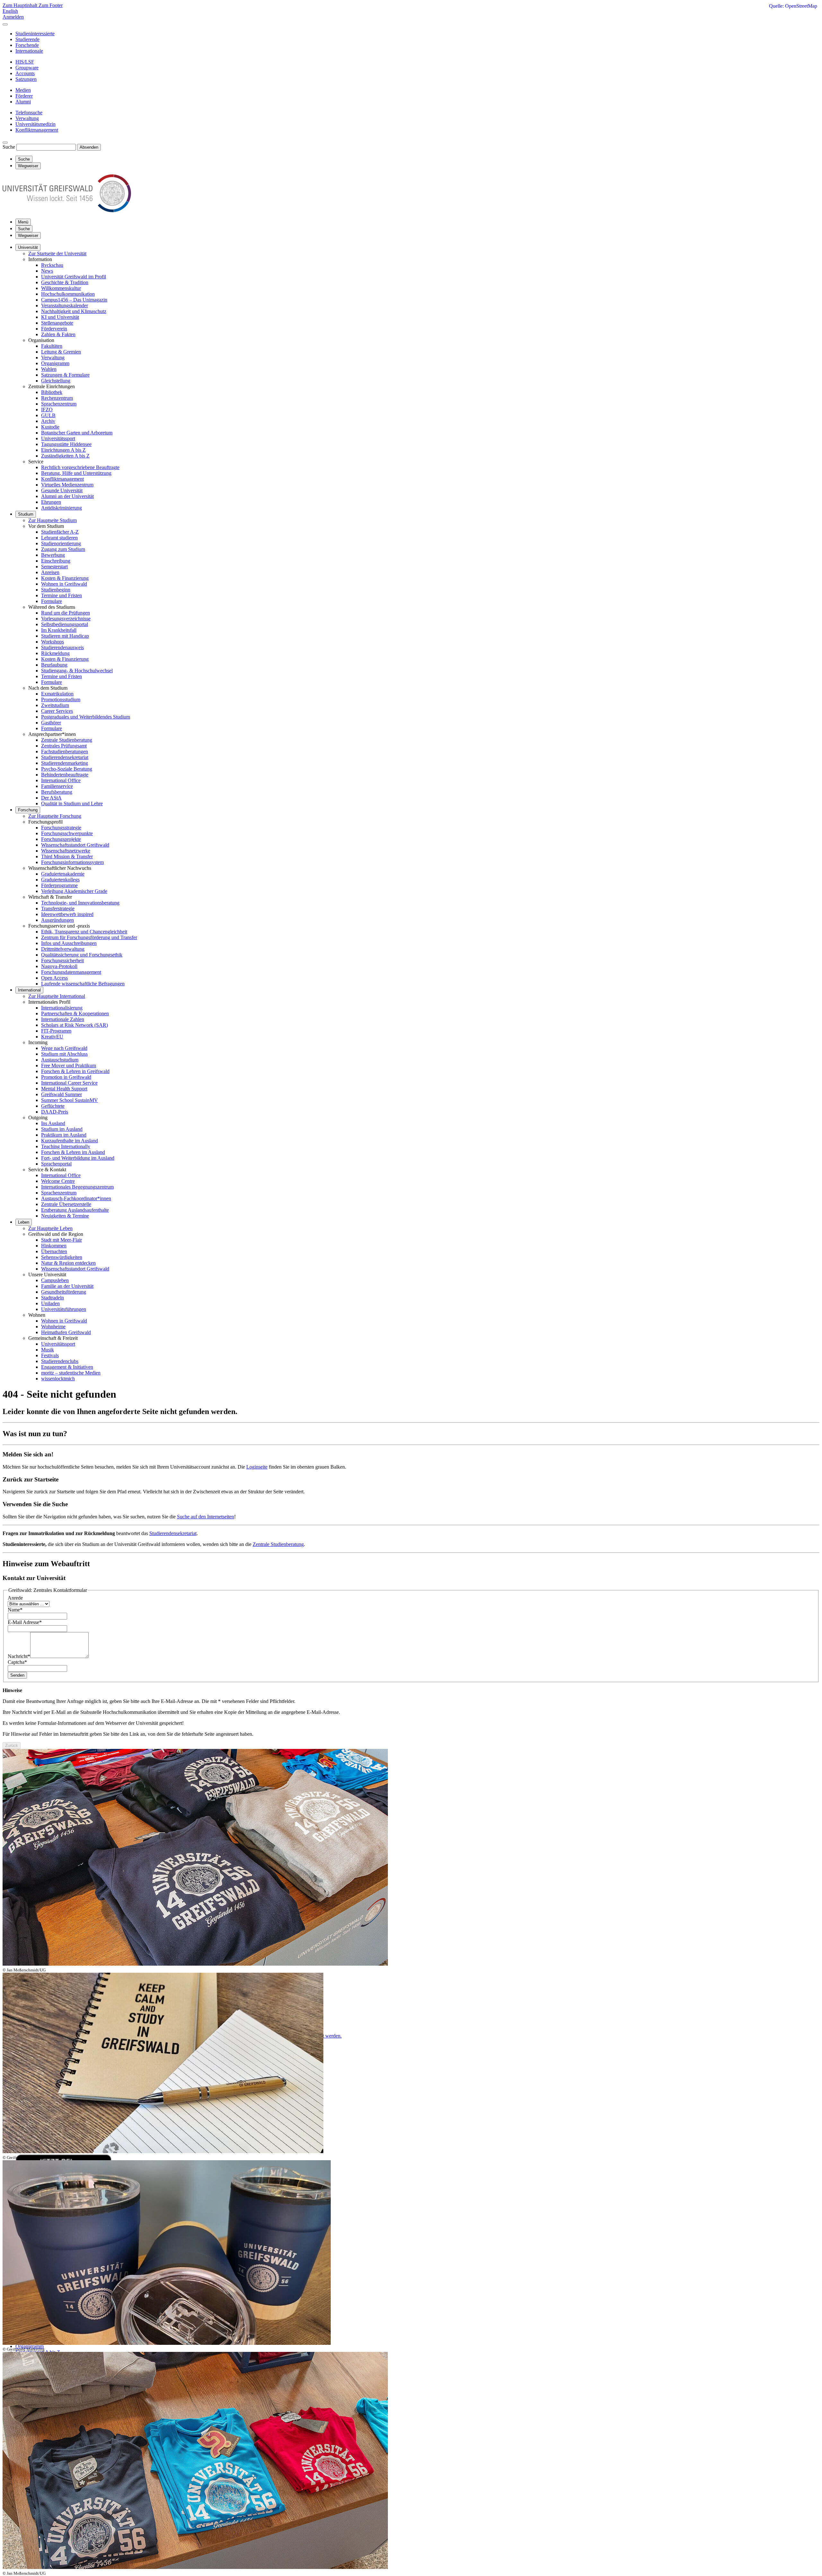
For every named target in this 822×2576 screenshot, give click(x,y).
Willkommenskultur (61, 288)
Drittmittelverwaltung (63, 949)
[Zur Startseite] (67, 210)
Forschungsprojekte (61, 839)
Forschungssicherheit (62, 961)
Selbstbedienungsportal (65, 624)
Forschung (28, 810)
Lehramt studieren (59, 538)
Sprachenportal (56, 1164)
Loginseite (257, 1467)
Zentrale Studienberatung (67, 740)
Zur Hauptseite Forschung (55, 816)
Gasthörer (51, 723)
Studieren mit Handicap (65, 636)
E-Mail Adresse (25, 1622)
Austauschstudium (60, 1060)
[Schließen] (5, 24)
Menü (23, 222)
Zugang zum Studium (63, 549)
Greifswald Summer (61, 1094)
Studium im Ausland (62, 1129)
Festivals (50, 1355)
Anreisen (50, 572)
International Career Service (69, 1083)
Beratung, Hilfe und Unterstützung (76, 473)
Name (15, 1610)
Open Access (54, 978)
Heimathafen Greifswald (66, 1332)
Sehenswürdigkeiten (62, 1257)
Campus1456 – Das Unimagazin (74, 300)
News (47, 271)
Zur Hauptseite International (57, 996)
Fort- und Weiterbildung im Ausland (78, 1158)
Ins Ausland (53, 1123)
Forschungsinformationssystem (72, 862)
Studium (26, 514)
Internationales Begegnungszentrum (77, 1187)
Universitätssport (58, 438)
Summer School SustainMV (70, 1100)
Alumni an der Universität (67, 496)
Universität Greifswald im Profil (74, 277)
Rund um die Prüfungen (66, 613)
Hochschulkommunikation (68, 294)
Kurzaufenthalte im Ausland (70, 1141)
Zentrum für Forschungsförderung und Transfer (89, 937)
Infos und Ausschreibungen (69, 943)
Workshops (52, 642)
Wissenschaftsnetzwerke (66, 851)
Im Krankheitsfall (59, 630)
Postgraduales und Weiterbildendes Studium (86, 717)
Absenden (89, 147)
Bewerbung (53, 555)
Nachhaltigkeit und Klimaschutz (74, 311)
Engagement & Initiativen (67, 1367)
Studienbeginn (56, 590)
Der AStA (51, 798)
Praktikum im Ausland (64, 1135)
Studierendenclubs (60, 1361)
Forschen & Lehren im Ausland (73, 1152)
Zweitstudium (55, 705)
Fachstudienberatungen (65, 751)
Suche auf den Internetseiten (205, 1517)
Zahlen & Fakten (58, 334)
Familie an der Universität (67, 1286)
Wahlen (49, 369)
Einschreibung (56, 561)
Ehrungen (51, 502)
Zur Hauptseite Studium (52, 520)
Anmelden (13, 17)
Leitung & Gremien (61, 352)
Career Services (57, 711)
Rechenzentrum (57, 398)
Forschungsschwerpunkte (67, 833)
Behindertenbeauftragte (65, 775)
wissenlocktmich (58, 1379)
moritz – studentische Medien (71, 1373)
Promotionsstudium (61, 699)
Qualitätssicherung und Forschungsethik (82, 955)
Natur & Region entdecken (68, 1263)
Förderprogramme (59, 885)
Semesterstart (54, 567)
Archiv (48, 421)
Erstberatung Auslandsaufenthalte (75, 1210)
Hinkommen (54, 1246)
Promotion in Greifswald (66, 1077)
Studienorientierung (61, 543)
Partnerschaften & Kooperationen (75, 1013)
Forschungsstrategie (61, 828)
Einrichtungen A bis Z (63, 450)
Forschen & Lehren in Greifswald (75, 1071)
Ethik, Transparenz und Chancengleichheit (84, 932)
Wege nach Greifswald (64, 1048)
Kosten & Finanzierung (65, 578)
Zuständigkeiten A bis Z (65, 456)
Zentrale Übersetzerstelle (66, 1204)
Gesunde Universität (62, 490)
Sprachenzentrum (59, 404)
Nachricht (19, 1656)
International (29, 990)
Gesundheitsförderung (64, 1292)
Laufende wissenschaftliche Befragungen (83, 984)
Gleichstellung (56, 381)
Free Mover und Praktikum (69, 1065)
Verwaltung (53, 358)
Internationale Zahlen (63, 1019)
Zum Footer (51, 5)
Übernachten (54, 1251)
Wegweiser (28, 236)
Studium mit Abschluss (64, 1054)
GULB (48, 415)
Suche (9, 147)
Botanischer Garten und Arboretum (77, 433)
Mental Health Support (64, 1089)
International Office (61, 780)
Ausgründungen (57, 920)
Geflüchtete (53, 1106)
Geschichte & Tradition (65, 282)
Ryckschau (52, 265)
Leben (24, 1222)
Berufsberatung (57, 792)
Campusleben (55, 1280)
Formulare (52, 601)
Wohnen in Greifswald (64, 584)
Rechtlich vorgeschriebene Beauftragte (80, 467)
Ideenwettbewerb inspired (67, 914)
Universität (28, 247)
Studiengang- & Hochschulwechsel (77, 671)
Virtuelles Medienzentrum (67, 485)
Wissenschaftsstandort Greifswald (75, 845)
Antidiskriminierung (61, 508)
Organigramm (55, 363)
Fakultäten (52, 346)
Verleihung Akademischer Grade (74, 891)
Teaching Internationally (66, 1146)
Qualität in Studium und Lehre (72, 803)
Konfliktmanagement (62, 479)
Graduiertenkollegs (60, 880)
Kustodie (50, 427)
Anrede (15, 1598)
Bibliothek (52, 392)
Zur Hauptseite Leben (50, 1228)
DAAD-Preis (55, 1112)
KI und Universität (60, 317)
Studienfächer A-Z (60, 532)
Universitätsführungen (64, 1309)
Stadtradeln (52, 1298)
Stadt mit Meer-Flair (61, 1240)
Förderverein (54, 329)
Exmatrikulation (57, 694)
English (10, 11)
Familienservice (57, 786)
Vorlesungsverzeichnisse (66, 619)
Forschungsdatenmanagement (71, 972)
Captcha (17, 1662)
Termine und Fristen (61, 595)
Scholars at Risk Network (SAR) (74, 1025)
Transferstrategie (58, 908)
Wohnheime (53, 1327)
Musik (48, 1350)
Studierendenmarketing (65, 763)
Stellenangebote (57, 323)
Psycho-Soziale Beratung (67, 769)
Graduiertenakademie (63, 874)
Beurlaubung (54, 665)
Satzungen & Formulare (65, 375)
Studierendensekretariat (65, 757)
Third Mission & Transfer (67, 856)
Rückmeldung (55, 653)
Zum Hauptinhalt (21, 5)
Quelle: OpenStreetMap (793, 6)
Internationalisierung (62, 1008)
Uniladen (50, 1303)
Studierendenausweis (62, 647)
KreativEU (52, 1037)
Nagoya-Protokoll (59, 966)
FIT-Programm (56, 1031)
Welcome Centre (58, 1181)
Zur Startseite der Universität (57, 253)
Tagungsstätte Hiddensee (66, 444)
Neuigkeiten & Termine (65, 1216)
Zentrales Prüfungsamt (64, 746)
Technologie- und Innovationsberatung (80, 903)
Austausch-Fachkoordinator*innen (76, 1198)
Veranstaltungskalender (65, 306)
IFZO (47, 410)
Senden (17, 1675)
